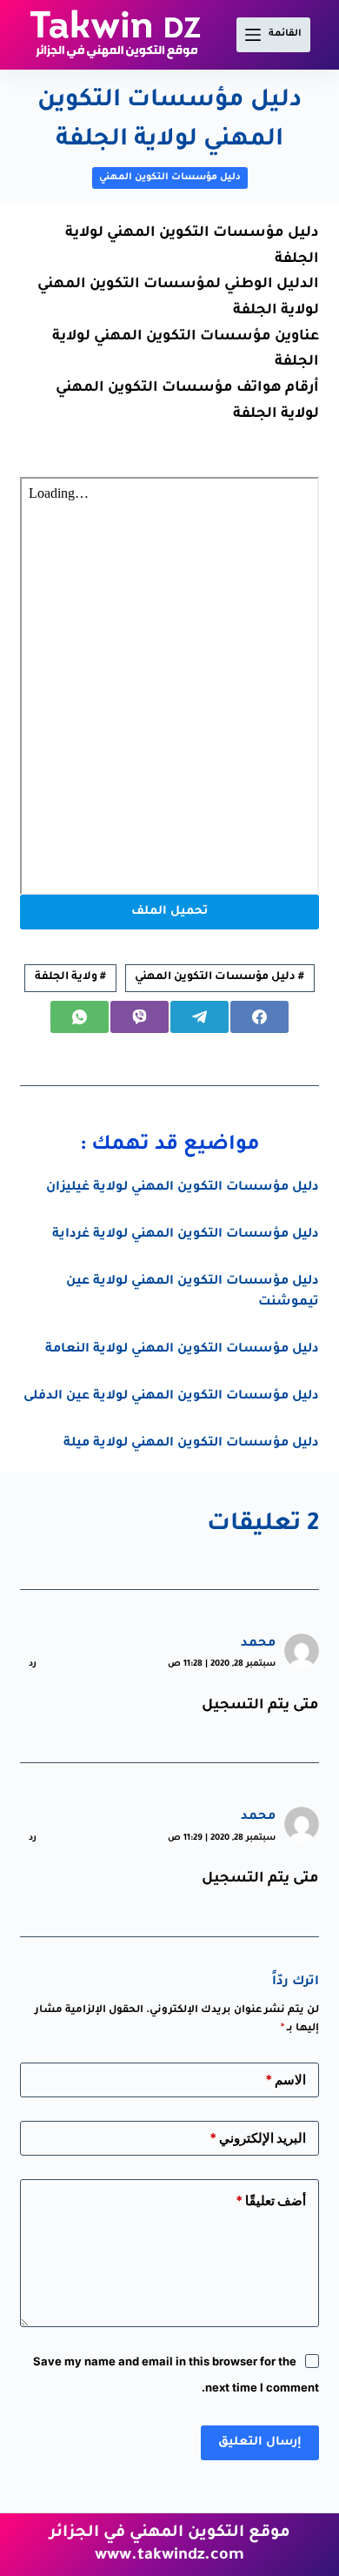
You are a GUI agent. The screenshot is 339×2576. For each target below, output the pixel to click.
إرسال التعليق (260, 2442)
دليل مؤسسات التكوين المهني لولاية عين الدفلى (171, 1397)
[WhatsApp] (80, 1017)
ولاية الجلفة (70, 977)
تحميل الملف (169, 912)
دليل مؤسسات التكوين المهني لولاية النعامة (182, 1350)
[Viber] (140, 1017)
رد (33, 1664)
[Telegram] (199, 1017)
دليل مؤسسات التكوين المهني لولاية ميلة (191, 1444)
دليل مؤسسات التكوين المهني (170, 178)
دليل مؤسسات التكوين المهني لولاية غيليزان (183, 1188)
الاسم (286, 2080)
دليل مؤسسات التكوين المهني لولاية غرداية (186, 1235)
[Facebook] (259, 1017)
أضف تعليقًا (271, 2200)
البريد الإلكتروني (258, 2138)
